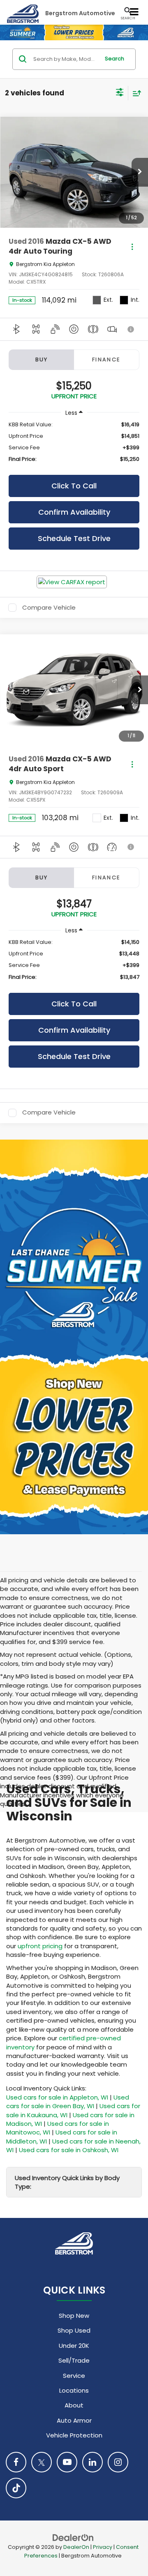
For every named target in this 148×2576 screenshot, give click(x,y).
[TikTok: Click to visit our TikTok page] (16, 2488)
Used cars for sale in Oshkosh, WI (69, 2150)
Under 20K (74, 2346)
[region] (74, 442)
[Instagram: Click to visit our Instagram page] (118, 2462)
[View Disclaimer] (131, 329)
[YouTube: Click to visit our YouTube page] (67, 2462)
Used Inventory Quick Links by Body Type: (67, 2182)
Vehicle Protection (74, 2435)
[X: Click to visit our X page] (42, 2462)
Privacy (103, 2547)
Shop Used (74, 2330)
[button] (140, 172)
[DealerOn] (73, 2537)
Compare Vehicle (49, 608)
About (74, 2405)
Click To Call (74, 486)
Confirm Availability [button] (74, 512)
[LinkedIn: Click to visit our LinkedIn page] (92, 2462)
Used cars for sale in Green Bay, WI (68, 2102)
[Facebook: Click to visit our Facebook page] (16, 2462)
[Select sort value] (135, 93)
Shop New (74, 2316)
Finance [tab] (106, 360)
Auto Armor (74, 2420)
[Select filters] (120, 93)
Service (74, 2376)
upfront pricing (40, 1946)
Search (114, 59)
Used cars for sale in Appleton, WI (57, 2097)
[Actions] (132, 246)
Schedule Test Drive (74, 538)
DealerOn (76, 2547)
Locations (74, 2390)
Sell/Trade (74, 2360)
